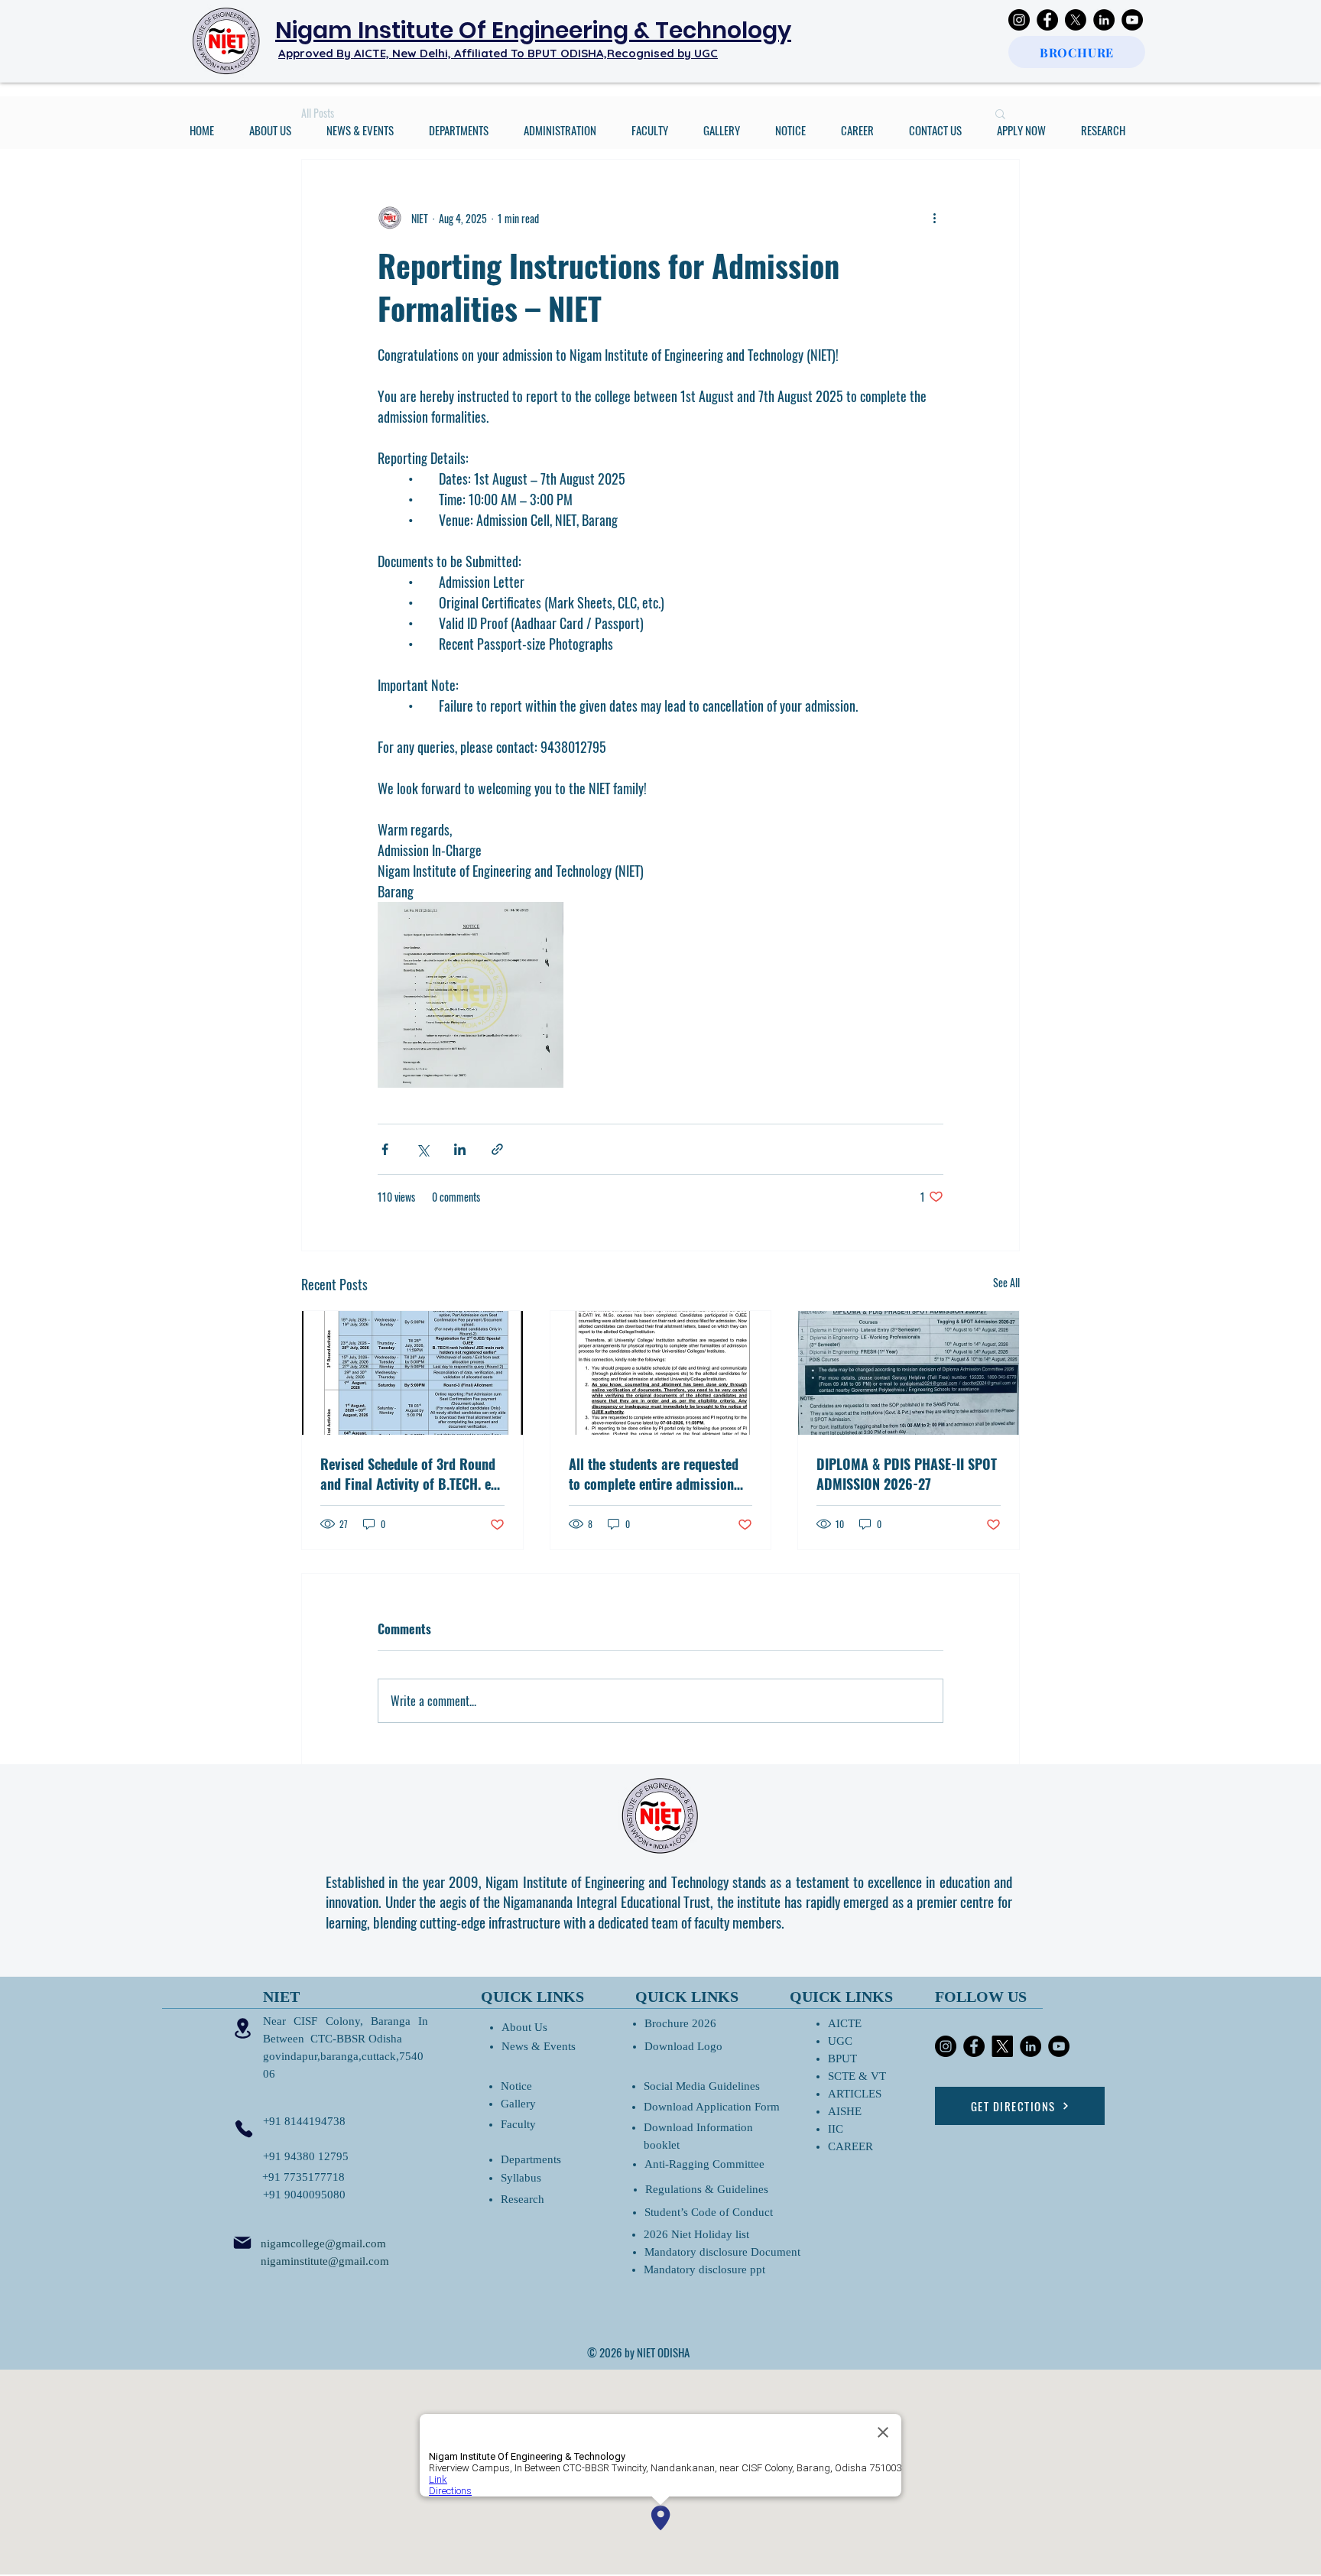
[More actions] (934, 218)
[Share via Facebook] (385, 1149)
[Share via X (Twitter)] (422, 1149)
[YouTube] (1132, 20)
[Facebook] (1047, 20)
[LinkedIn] (1104, 20)
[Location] (242, 2029)
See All (1006, 1282)
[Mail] (242, 2243)
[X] (1076, 20)
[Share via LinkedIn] (460, 1149)
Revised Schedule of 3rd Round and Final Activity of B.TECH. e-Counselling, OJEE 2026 (408, 1474)
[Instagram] (1019, 20)
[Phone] (244, 2129)
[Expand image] (471, 995)
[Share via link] (497, 1149)
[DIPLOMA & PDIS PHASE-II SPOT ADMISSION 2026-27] (909, 1373)
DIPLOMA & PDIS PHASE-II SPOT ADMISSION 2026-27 (907, 1474)
